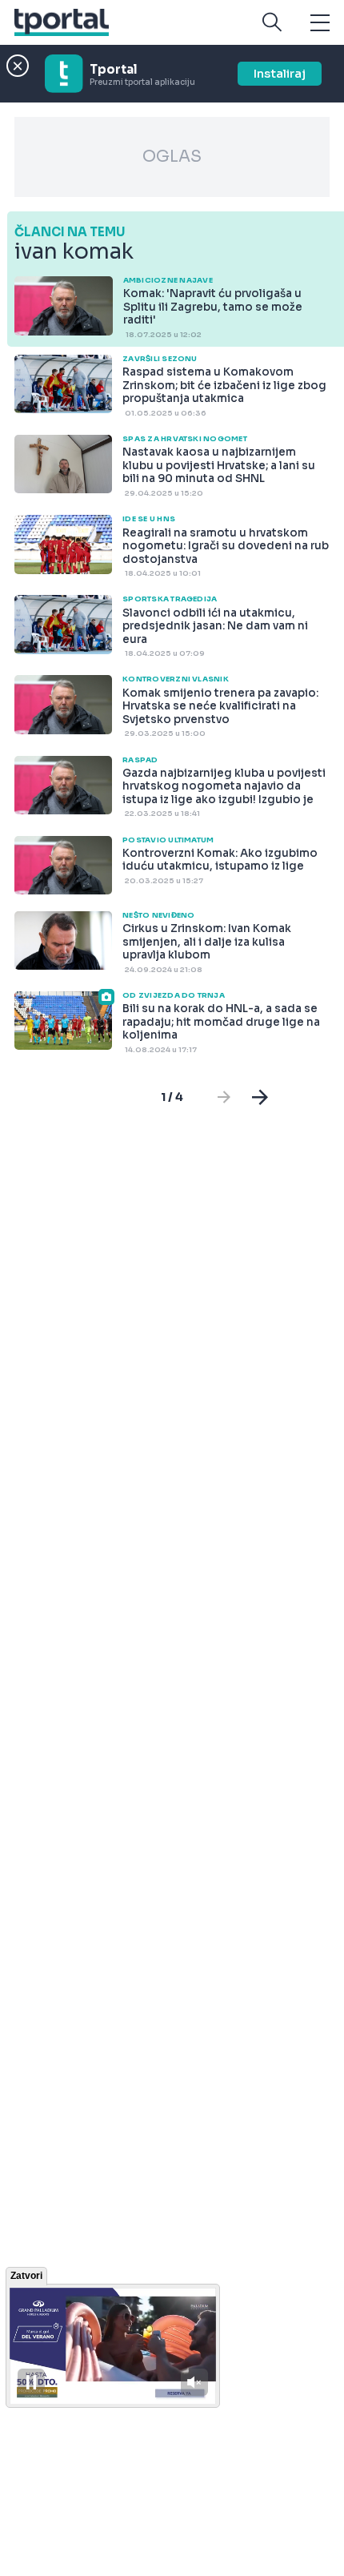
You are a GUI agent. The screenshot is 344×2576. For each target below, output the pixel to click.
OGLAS (172, 157)
